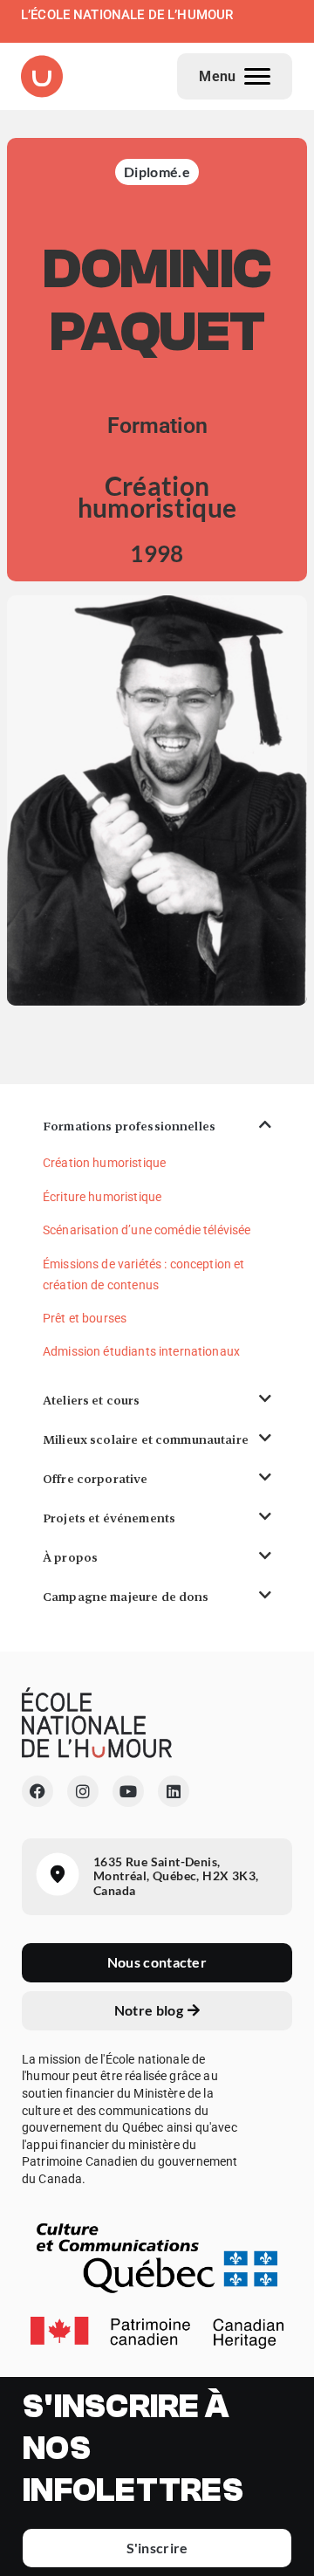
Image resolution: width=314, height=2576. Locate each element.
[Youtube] (128, 1791)
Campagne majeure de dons (126, 1597)
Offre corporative (96, 1479)
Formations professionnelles (129, 1126)
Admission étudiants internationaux (141, 1351)
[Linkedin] (174, 1791)
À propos (70, 1557)
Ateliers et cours (92, 1400)
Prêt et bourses (85, 1318)
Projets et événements (109, 1518)
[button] (157, 1127)
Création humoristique (104, 1163)
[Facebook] (38, 1791)
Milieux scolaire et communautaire (146, 1439)
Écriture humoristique (102, 1197)
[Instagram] (83, 1791)
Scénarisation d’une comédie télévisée (147, 1230)
